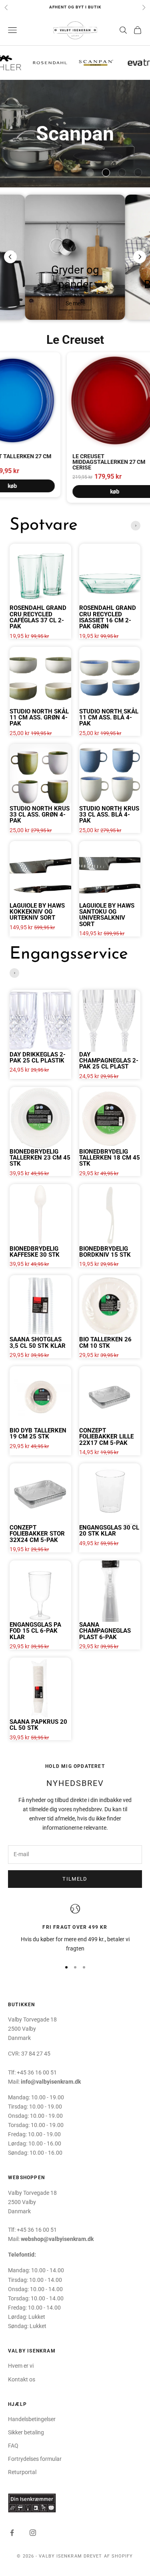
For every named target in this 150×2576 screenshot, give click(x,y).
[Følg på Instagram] (33, 2533)
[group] (75, 134)
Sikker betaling (26, 2432)
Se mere (75, 303)
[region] (75, 1929)
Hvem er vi (21, 2366)
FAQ (13, 2446)
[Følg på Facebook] (12, 2533)
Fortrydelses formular (35, 2459)
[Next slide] (140, 257)
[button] (90, 173)
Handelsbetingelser (32, 2419)
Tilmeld (75, 1879)
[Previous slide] (10, 257)
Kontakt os (22, 2379)
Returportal (22, 2472)
